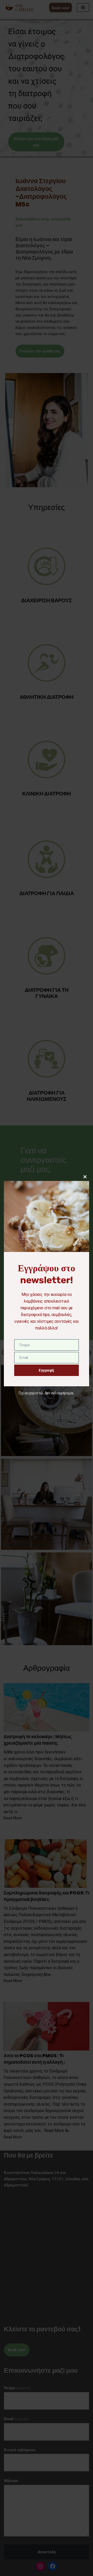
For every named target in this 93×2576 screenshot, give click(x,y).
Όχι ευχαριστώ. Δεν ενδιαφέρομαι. (47, 1393)
